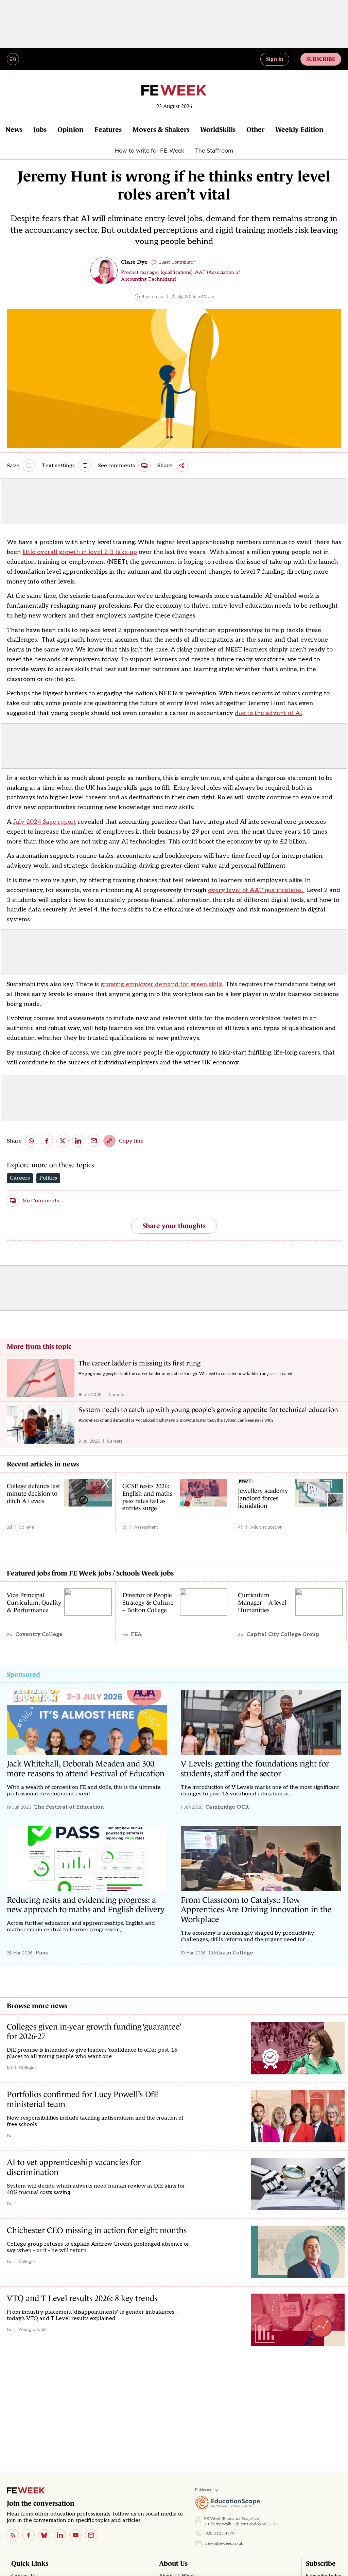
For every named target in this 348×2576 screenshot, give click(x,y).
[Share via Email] (94, 1141)
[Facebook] (29, 2535)
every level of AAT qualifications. (256, 890)
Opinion (71, 129)
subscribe (321, 59)
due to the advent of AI (268, 713)
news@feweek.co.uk (224, 2544)
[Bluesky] (44, 2535)
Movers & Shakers (161, 129)
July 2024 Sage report (45, 822)
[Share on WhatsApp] (31, 1141)
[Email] (91, 2535)
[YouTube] (75, 2535)
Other (255, 129)
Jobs (40, 129)
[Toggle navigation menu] (13, 59)
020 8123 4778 (220, 2533)
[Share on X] (63, 1141)
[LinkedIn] (60, 2535)
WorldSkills (218, 129)
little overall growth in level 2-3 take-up (80, 552)
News (14, 129)
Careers (20, 1178)
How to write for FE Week (150, 151)
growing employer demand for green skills (162, 984)
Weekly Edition (299, 129)
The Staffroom (214, 151)
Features (108, 129)
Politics (48, 1178)
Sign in (275, 59)
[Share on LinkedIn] (78, 1141)
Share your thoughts (174, 1226)
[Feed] (13, 2535)
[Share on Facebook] (47, 1141)
